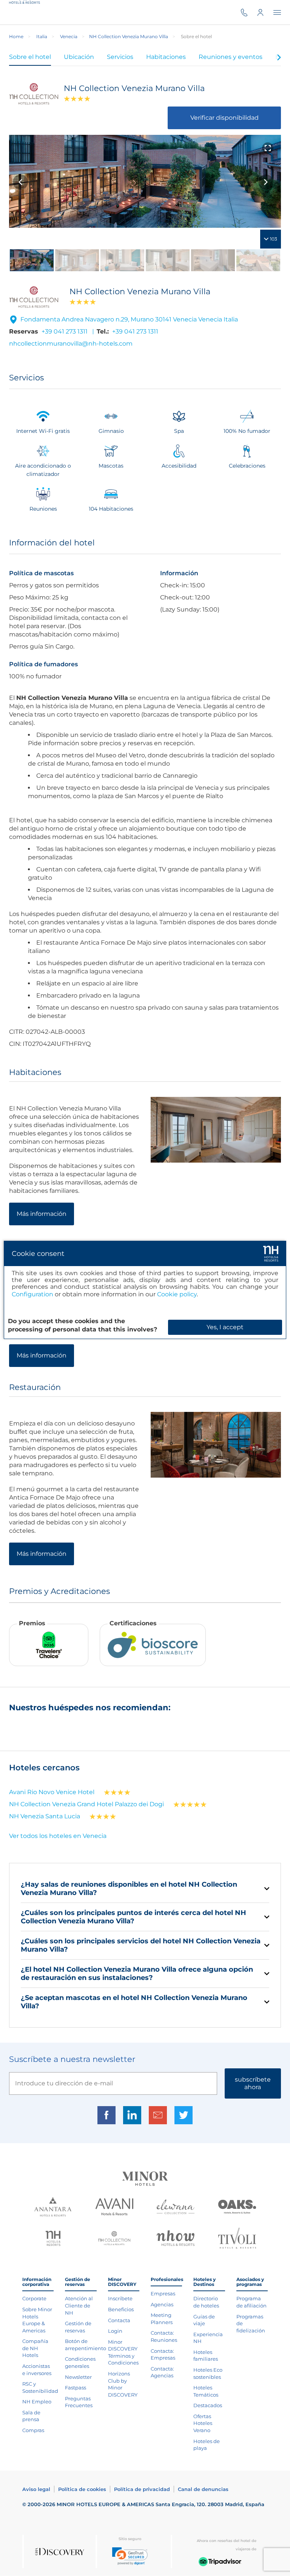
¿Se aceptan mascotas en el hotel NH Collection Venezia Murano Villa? (134, 2002)
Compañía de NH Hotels (35, 2348)
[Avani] (114, 2208)
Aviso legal (36, 2489)
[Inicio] (27, 12)
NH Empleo (37, 2401)
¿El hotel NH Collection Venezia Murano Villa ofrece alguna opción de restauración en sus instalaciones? (137, 1974)
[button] (130, 2556)
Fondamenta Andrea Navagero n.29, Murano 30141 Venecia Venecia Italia (129, 319)
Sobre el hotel (30, 57)
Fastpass (76, 2388)
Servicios (120, 57)
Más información (42, 1214)
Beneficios (121, 2309)
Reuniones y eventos (231, 57)
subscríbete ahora (253, 2083)
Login (115, 2331)
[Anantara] (53, 2208)
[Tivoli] (237, 2239)
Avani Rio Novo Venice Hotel (52, 1792)
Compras (33, 2430)
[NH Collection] (114, 2239)
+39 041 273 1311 (65, 331)
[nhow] (176, 2239)
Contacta (119, 2320)
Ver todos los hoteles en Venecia (58, 1836)
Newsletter (78, 2377)
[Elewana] (176, 2208)
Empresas (163, 2293)
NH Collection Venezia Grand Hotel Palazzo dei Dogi (86, 1804)
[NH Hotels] (53, 2239)
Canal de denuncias (203, 2489)
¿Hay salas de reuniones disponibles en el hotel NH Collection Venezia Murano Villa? (129, 1889)
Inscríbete (120, 2298)
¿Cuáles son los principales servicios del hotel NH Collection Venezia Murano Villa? (141, 1945)
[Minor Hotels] (145, 2180)
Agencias (162, 2304)
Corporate (34, 2298)
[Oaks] (237, 2208)
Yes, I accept (225, 1327)
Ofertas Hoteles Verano (203, 2423)
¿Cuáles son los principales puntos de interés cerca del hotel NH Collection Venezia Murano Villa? (133, 1917)
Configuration (32, 1294)
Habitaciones (166, 57)
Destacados (208, 2405)
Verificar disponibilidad (224, 118)
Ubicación (79, 57)
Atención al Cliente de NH (79, 2305)
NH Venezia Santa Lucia (45, 1816)
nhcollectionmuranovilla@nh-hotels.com (71, 344)
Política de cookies (82, 2489)
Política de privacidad (142, 2489)
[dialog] (145, 1290)
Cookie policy (177, 1294)
